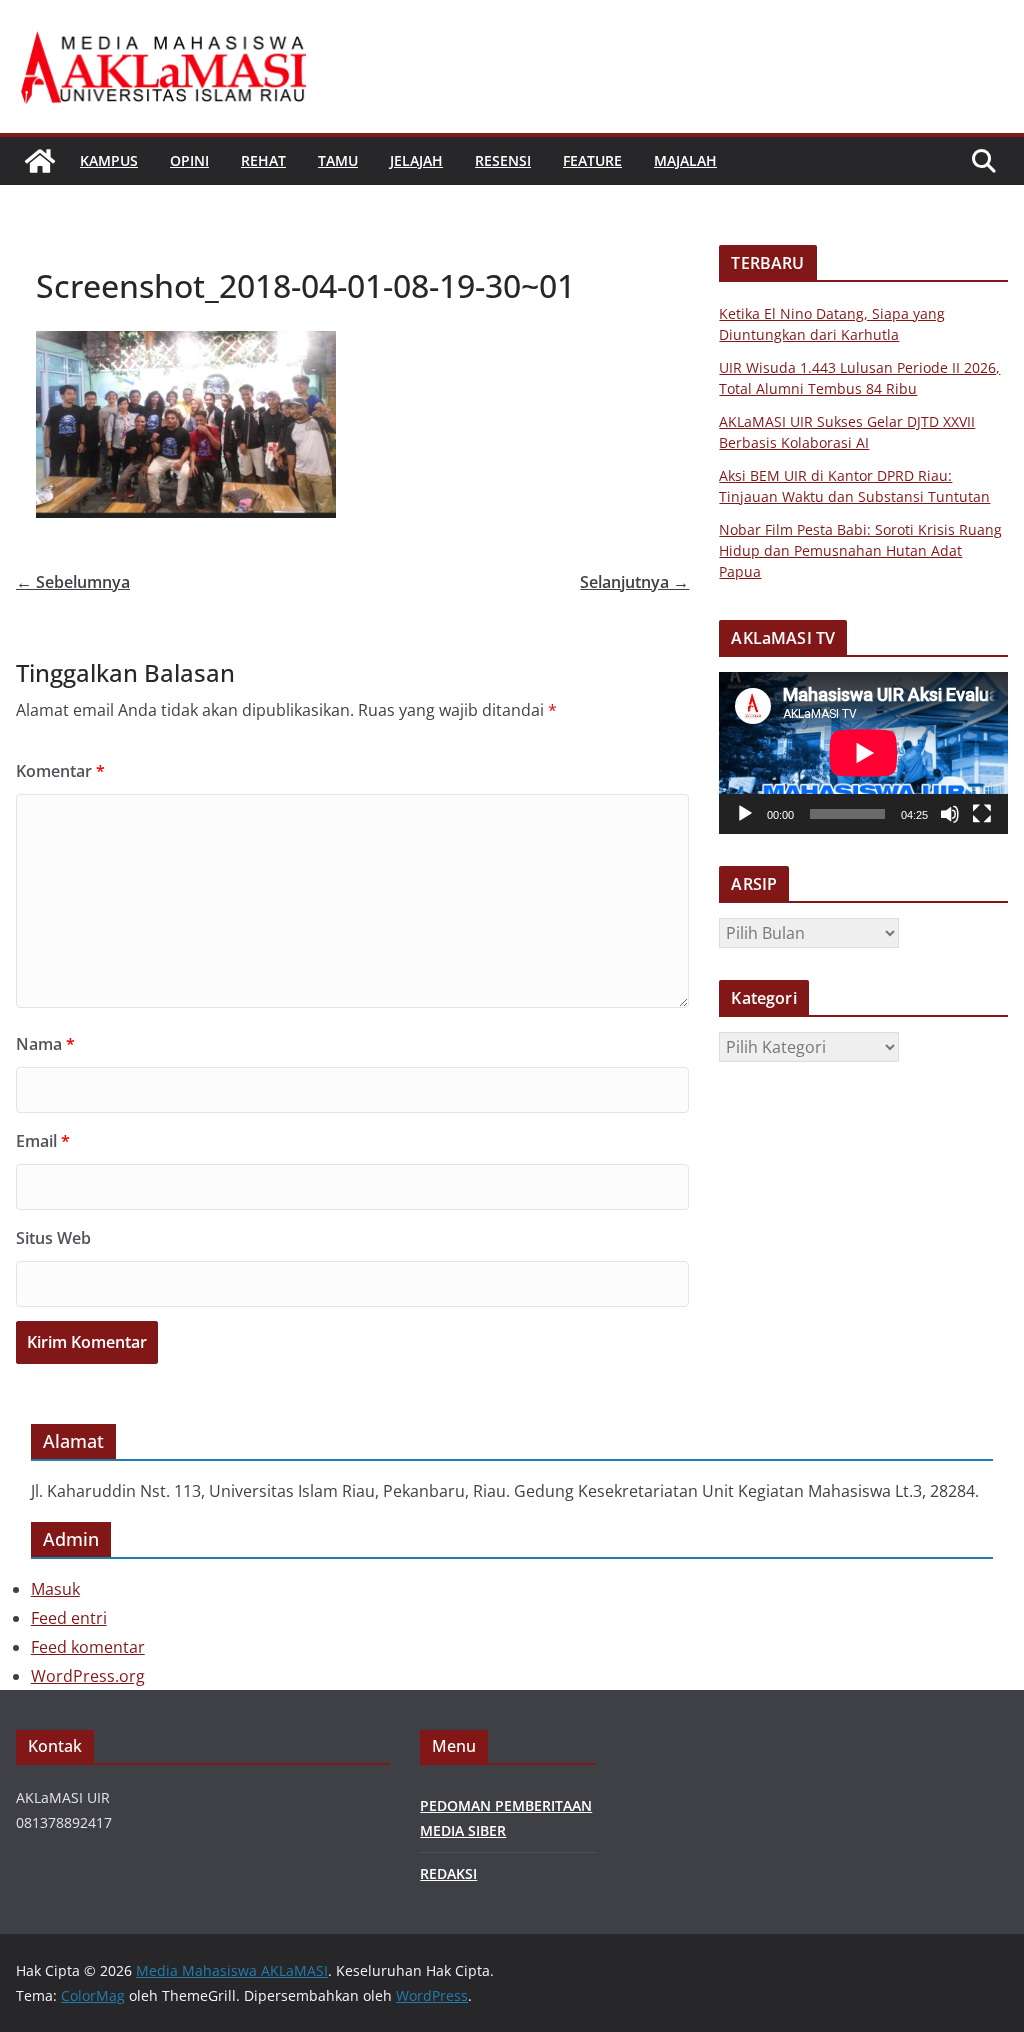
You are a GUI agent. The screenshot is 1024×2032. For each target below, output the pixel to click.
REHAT (263, 160)
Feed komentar (88, 1647)
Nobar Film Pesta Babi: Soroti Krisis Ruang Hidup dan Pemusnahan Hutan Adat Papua (860, 550)
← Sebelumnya (73, 582)
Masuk (55, 1589)
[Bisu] (950, 814)
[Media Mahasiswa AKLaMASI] (40, 161)
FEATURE (592, 160)
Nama (45, 1044)
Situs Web (53, 1238)
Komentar (60, 771)
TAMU (338, 160)
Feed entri (69, 1618)
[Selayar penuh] (982, 814)
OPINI (189, 160)
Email (43, 1141)
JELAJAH (416, 160)
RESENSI (503, 160)
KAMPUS (109, 160)
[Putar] (745, 814)
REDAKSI (448, 1873)
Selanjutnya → (634, 582)
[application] (863, 753)
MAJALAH (685, 160)
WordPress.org (88, 1676)
